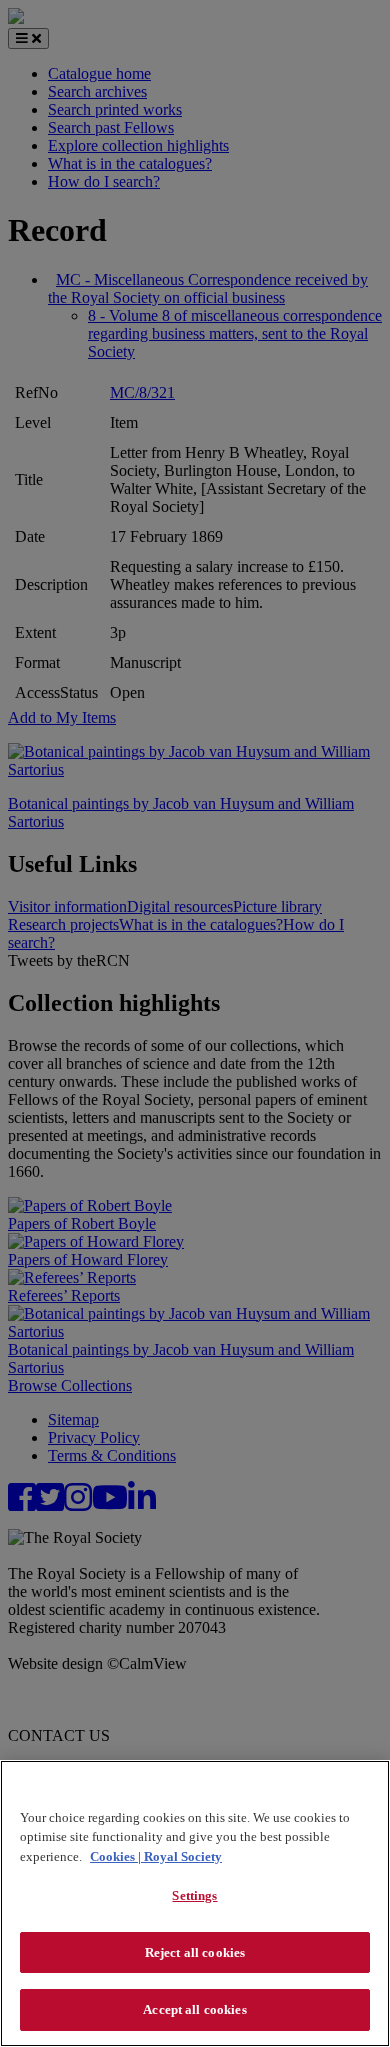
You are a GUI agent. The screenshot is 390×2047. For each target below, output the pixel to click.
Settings (194, 1895)
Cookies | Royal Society (156, 1856)
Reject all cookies (195, 1952)
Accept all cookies (194, 2009)
